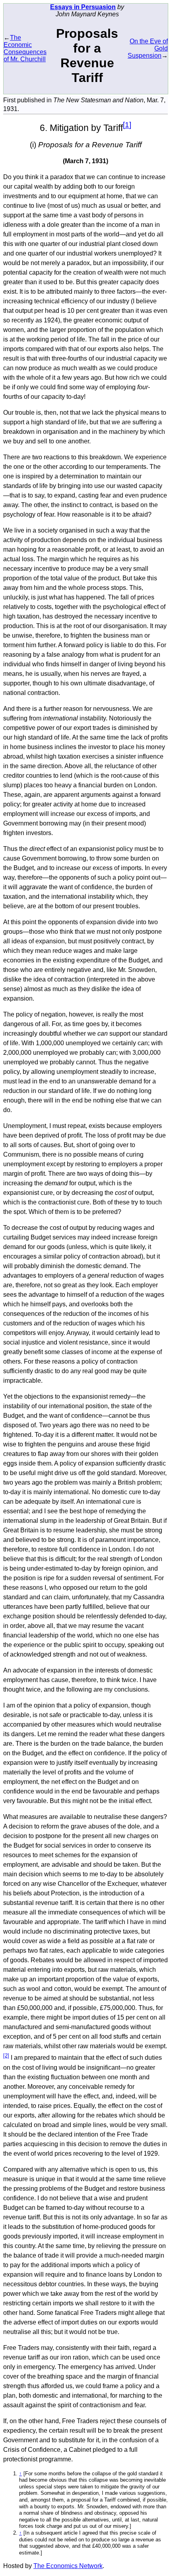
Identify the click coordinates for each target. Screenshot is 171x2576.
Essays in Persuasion (83, 7)
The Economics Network (68, 2566)
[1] (127, 125)
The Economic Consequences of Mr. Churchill (25, 48)
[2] (6, 2056)
